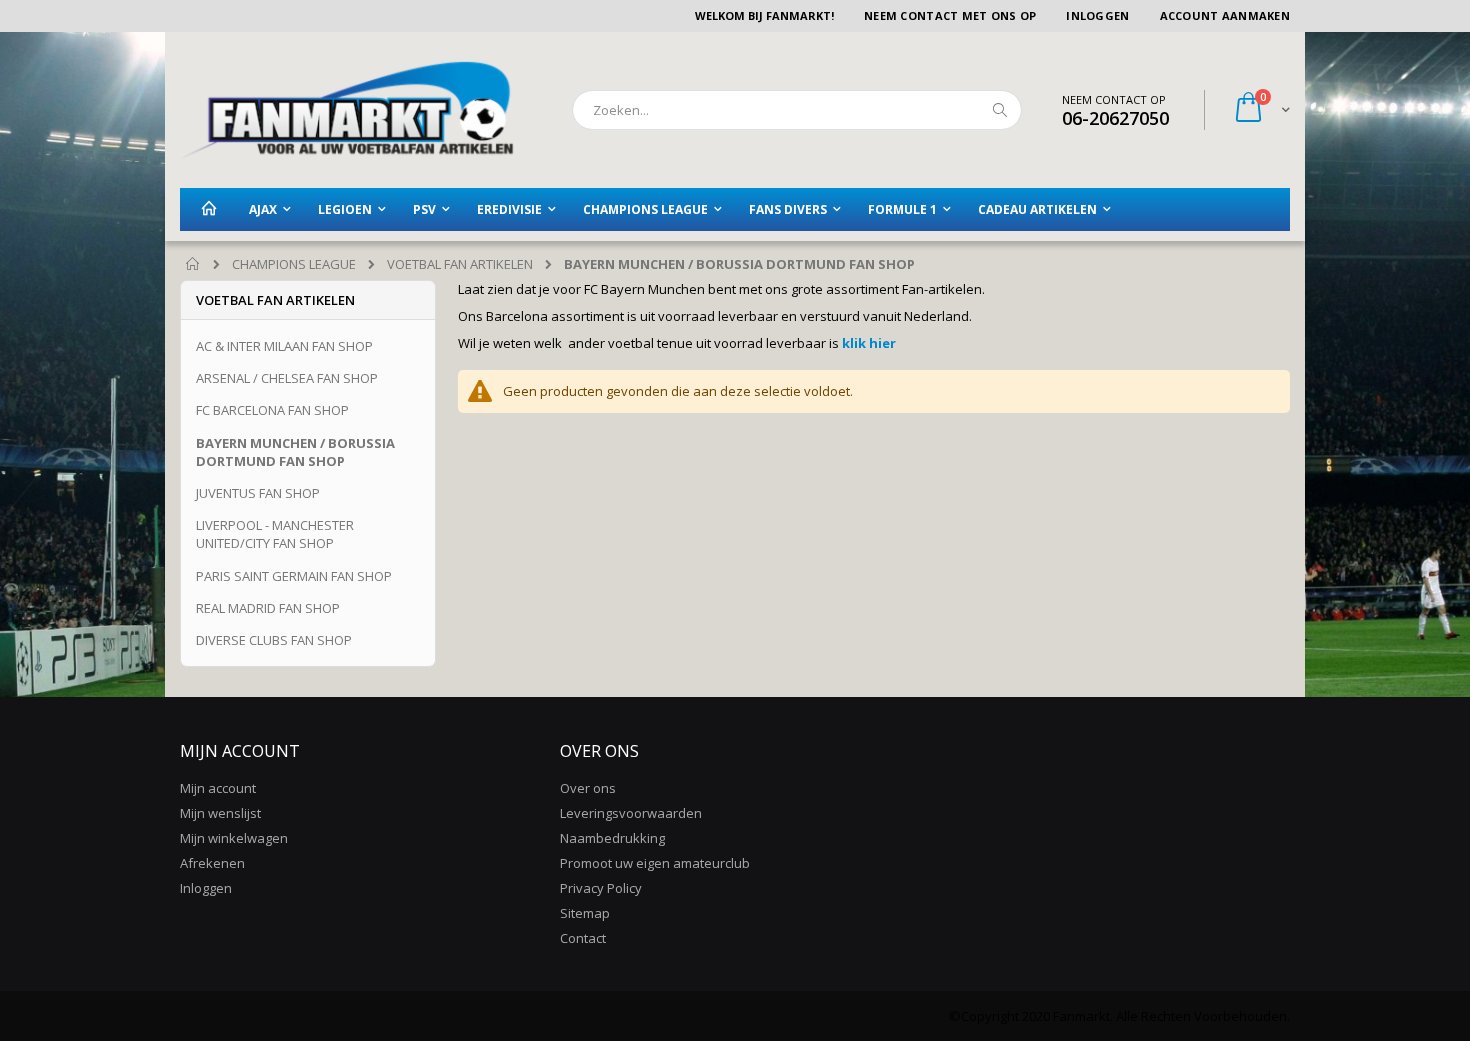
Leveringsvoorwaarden (631, 813)
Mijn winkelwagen (234, 838)
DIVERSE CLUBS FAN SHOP (274, 640)
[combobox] (797, 110)
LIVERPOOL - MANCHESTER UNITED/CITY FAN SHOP (275, 534)
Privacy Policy (601, 888)
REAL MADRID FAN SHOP (268, 608)
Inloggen (1097, 15)
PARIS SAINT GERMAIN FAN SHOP (294, 576)
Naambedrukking (612, 838)
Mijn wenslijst (220, 813)
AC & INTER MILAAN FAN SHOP (284, 346)
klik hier (867, 343)
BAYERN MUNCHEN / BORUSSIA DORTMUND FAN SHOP (295, 452)
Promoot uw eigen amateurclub (655, 863)
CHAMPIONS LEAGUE (294, 264)
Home (193, 265)
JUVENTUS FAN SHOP (258, 493)
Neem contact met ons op (950, 15)
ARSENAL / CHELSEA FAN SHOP (287, 378)
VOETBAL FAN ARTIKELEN (460, 264)
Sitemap (585, 913)
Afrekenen (212, 863)
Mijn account (218, 788)
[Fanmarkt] (347, 110)
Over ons (588, 788)
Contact (583, 938)
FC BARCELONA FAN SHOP (272, 410)
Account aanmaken (1225, 15)
